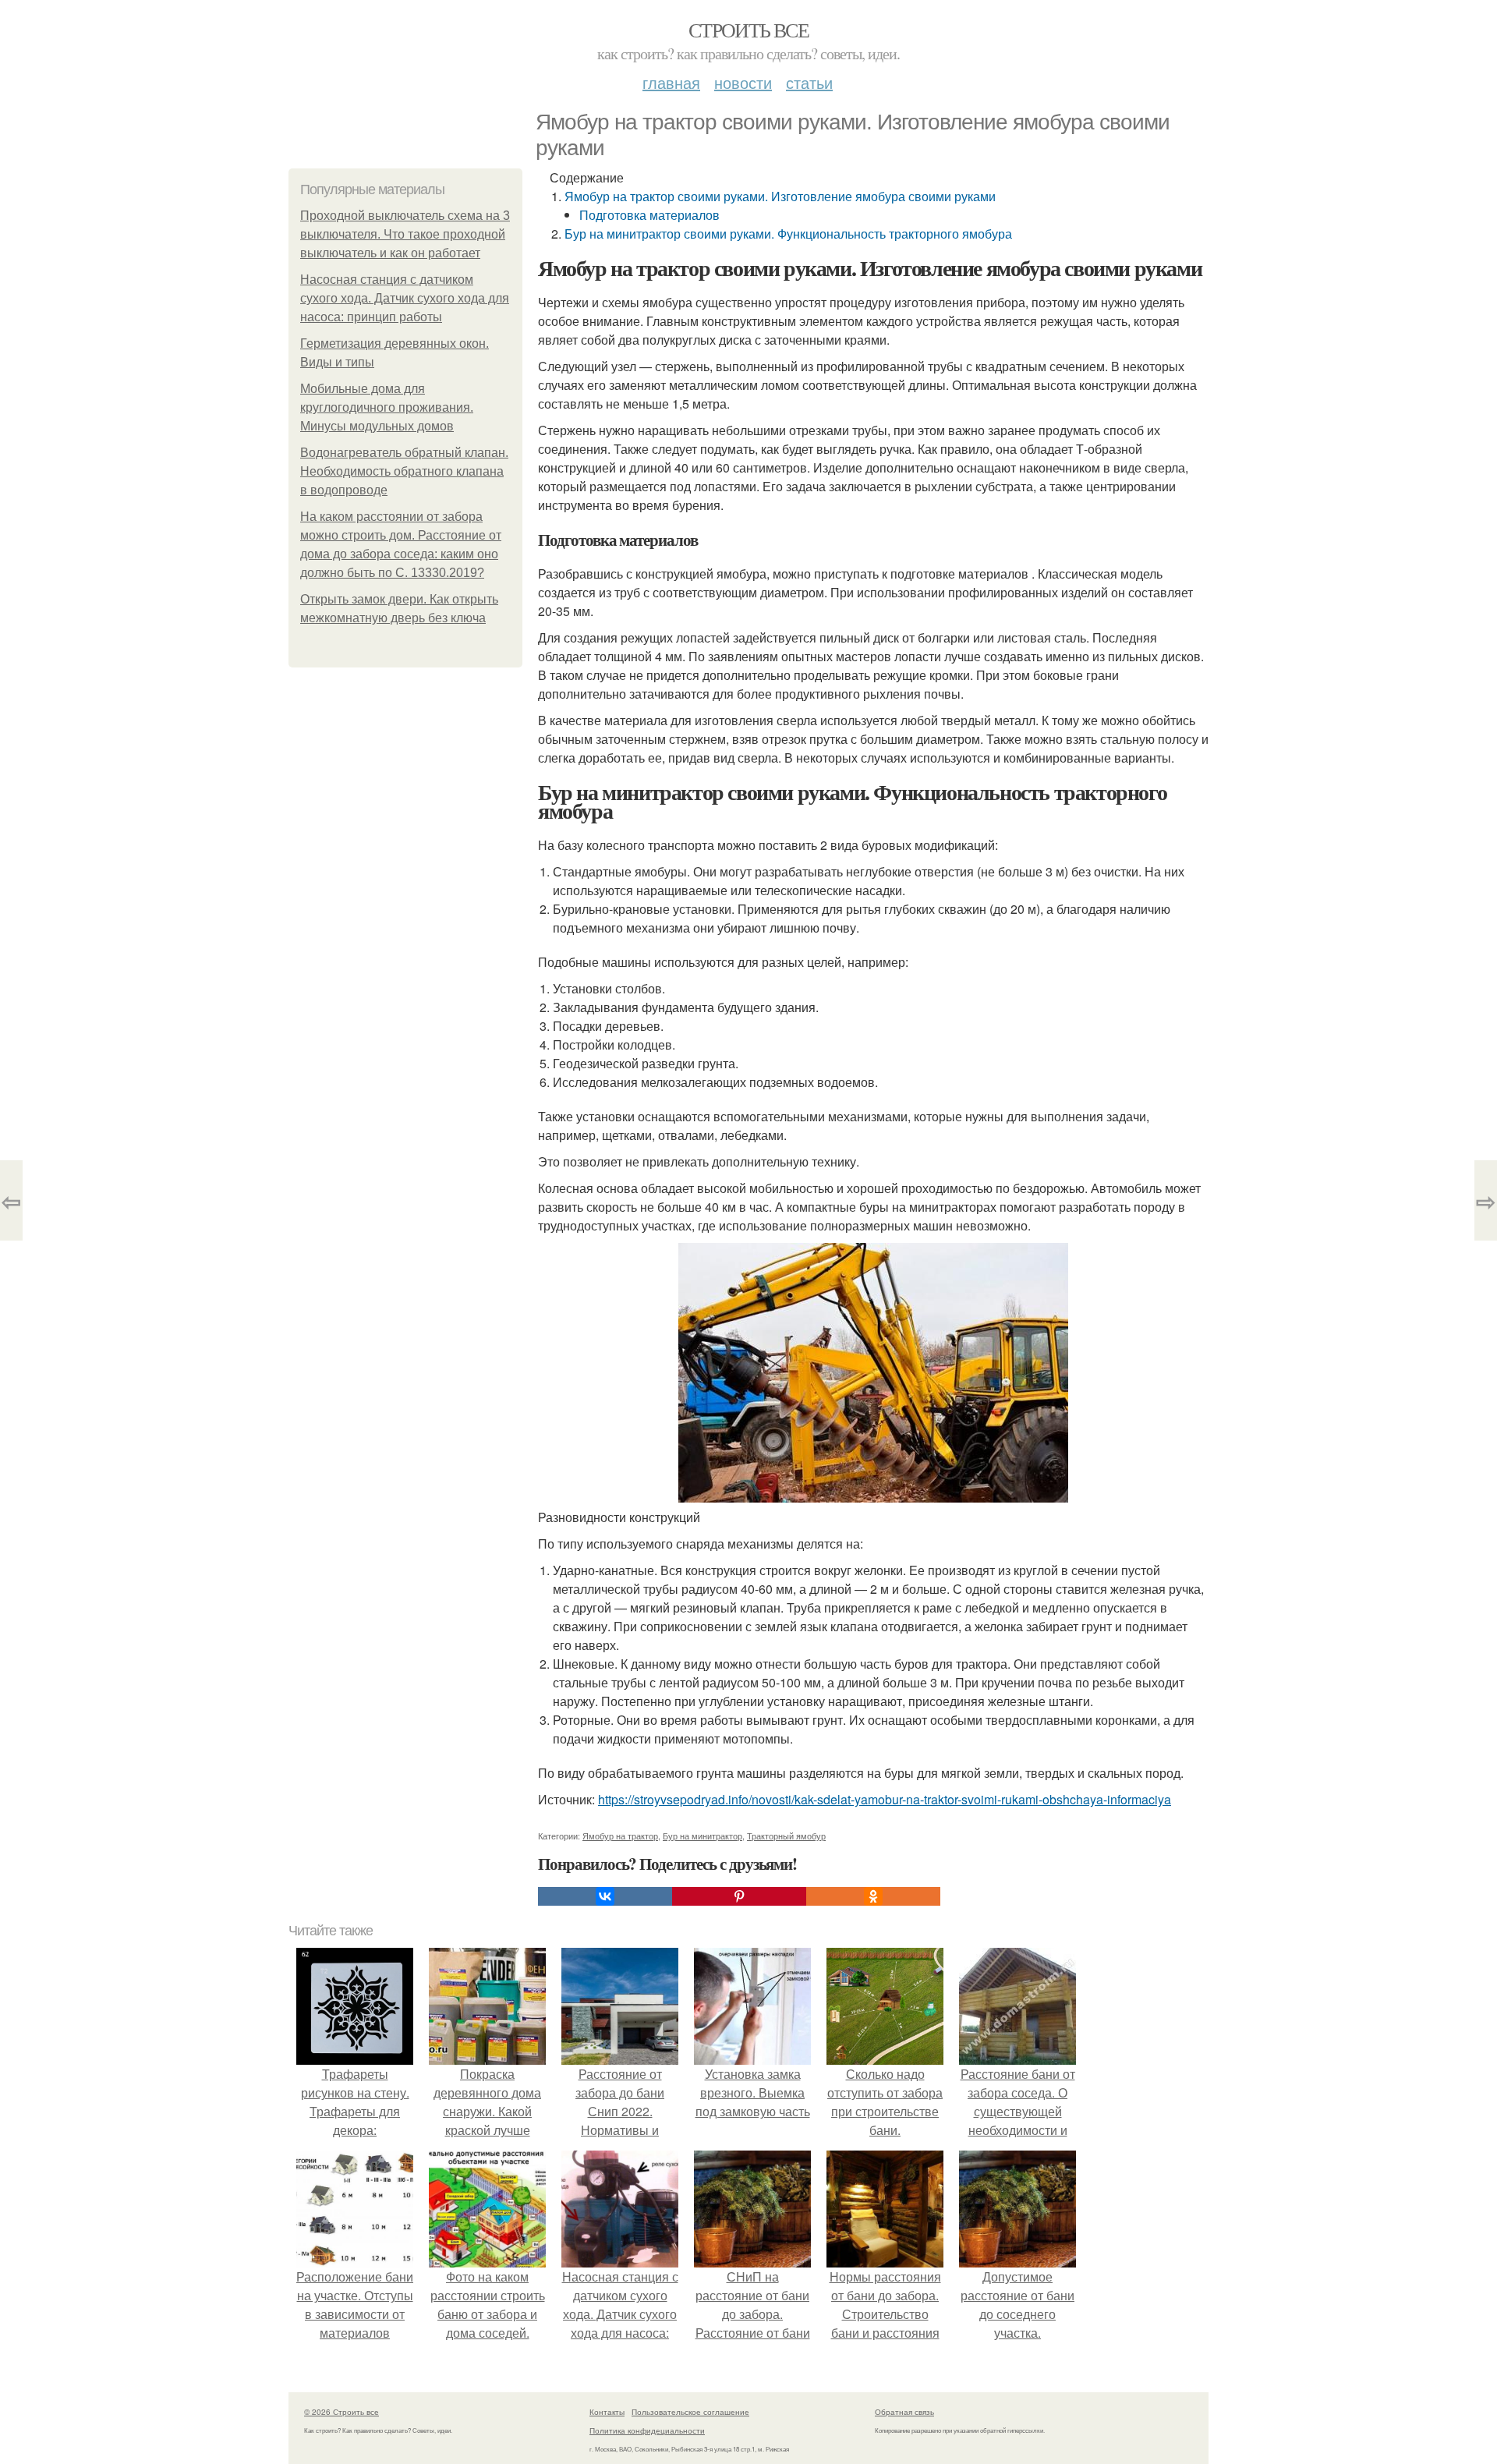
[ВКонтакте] (605, 1896)
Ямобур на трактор (620, 1836)
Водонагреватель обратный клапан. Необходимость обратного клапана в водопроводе (404, 471)
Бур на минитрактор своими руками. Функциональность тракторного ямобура (788, 234)
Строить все (748, 30)
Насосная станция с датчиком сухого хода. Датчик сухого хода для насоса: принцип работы (405, 298)
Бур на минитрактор (702, 1836)
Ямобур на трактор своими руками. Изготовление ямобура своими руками (780, 196)
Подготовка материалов (649, 215)
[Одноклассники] (873, 1896)
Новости (743, 82)
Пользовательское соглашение (690, 2412)
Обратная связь (904, 2412)
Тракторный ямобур (786, 1836)
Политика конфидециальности (647, 2430)
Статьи (809, 82)
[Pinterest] (739, 1896)
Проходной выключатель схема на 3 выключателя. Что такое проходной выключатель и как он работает (405, 234)
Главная (671, 82)
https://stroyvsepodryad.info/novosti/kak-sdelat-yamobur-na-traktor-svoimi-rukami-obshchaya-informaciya (885, 1799)
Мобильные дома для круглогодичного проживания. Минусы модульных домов (387, 407)
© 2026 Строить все (342, 2412)
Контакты (607, 2412)
